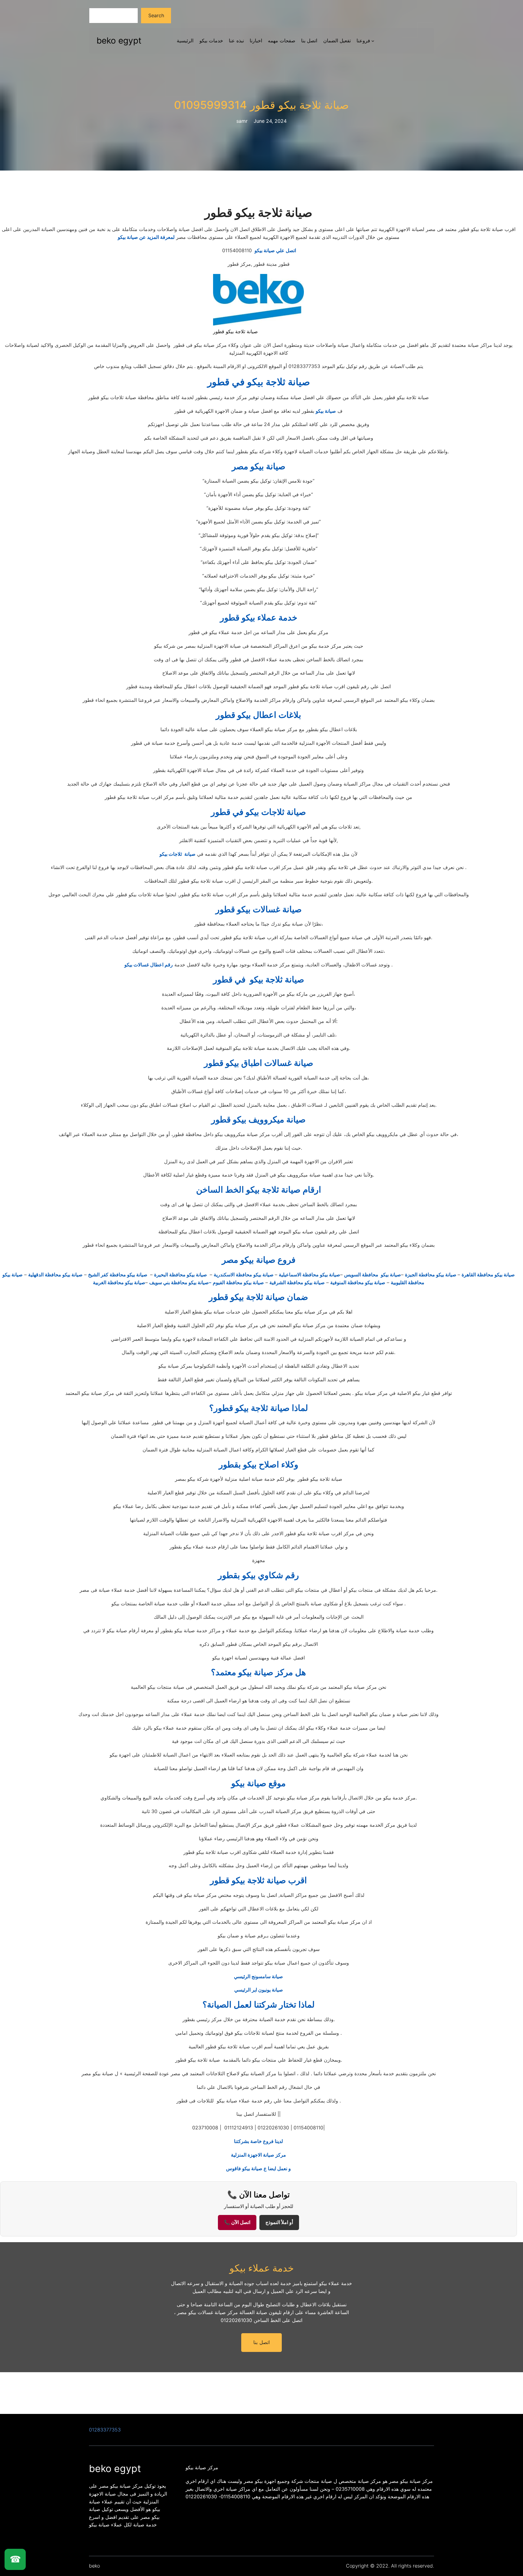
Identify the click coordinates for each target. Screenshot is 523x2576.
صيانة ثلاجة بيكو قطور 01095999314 (261, 105)
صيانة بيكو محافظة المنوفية (358, 1282)
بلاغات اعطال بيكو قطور (258, 715)
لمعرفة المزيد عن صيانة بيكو (146, 237)
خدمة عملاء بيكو (262, 2268)
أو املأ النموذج (279, 2222)
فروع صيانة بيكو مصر (259, 1260)
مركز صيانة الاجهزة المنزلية (258, 2155)
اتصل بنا (261, 2342)
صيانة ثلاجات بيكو (178, 854)
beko (94, 2566)
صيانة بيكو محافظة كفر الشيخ (118, 1275)
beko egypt (119, 41)
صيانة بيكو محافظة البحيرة (181, 1275)
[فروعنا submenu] (373, 41)
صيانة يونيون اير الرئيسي (259, 1990)
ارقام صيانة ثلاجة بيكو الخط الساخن (259, 1190)
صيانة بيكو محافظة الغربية (119, 1282)
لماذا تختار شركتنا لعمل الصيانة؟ (259, 2004)
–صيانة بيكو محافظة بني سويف (180, 1282)
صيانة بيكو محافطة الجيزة (431, 1275)
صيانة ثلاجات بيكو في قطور (258, 812)
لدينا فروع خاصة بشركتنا (258, 2141)
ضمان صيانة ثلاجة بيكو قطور (258, 1297)
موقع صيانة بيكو (258, 1783)
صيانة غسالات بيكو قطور (259, 909)
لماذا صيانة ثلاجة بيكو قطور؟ (259, 1408)
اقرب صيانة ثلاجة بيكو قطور (258, 1880)
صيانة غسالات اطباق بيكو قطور (259, 1063)
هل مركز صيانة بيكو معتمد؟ (258, 1672)
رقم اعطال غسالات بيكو (149, 965)
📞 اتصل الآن (237, 2222)
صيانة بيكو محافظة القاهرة (488, 1275)
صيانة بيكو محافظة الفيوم (238, 1282)
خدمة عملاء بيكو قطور (259, 617)
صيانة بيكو (326, 411)
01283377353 (105, 2430)
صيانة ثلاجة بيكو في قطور (259, 382)
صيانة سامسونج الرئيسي (258, 1976)
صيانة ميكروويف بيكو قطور (258, 1119)
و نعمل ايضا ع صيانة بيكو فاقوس (258, 2168)
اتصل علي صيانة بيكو (258, 250)
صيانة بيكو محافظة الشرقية (297, 1282)
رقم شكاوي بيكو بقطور (258, 1575)
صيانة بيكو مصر (259, 466)
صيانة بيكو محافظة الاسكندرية (244, 1275)
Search (156, 15)
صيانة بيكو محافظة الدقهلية (55, 1275)
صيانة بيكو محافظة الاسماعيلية (309, 1275)
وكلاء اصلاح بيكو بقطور (259, 1464)
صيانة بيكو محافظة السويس (373, 1275)
